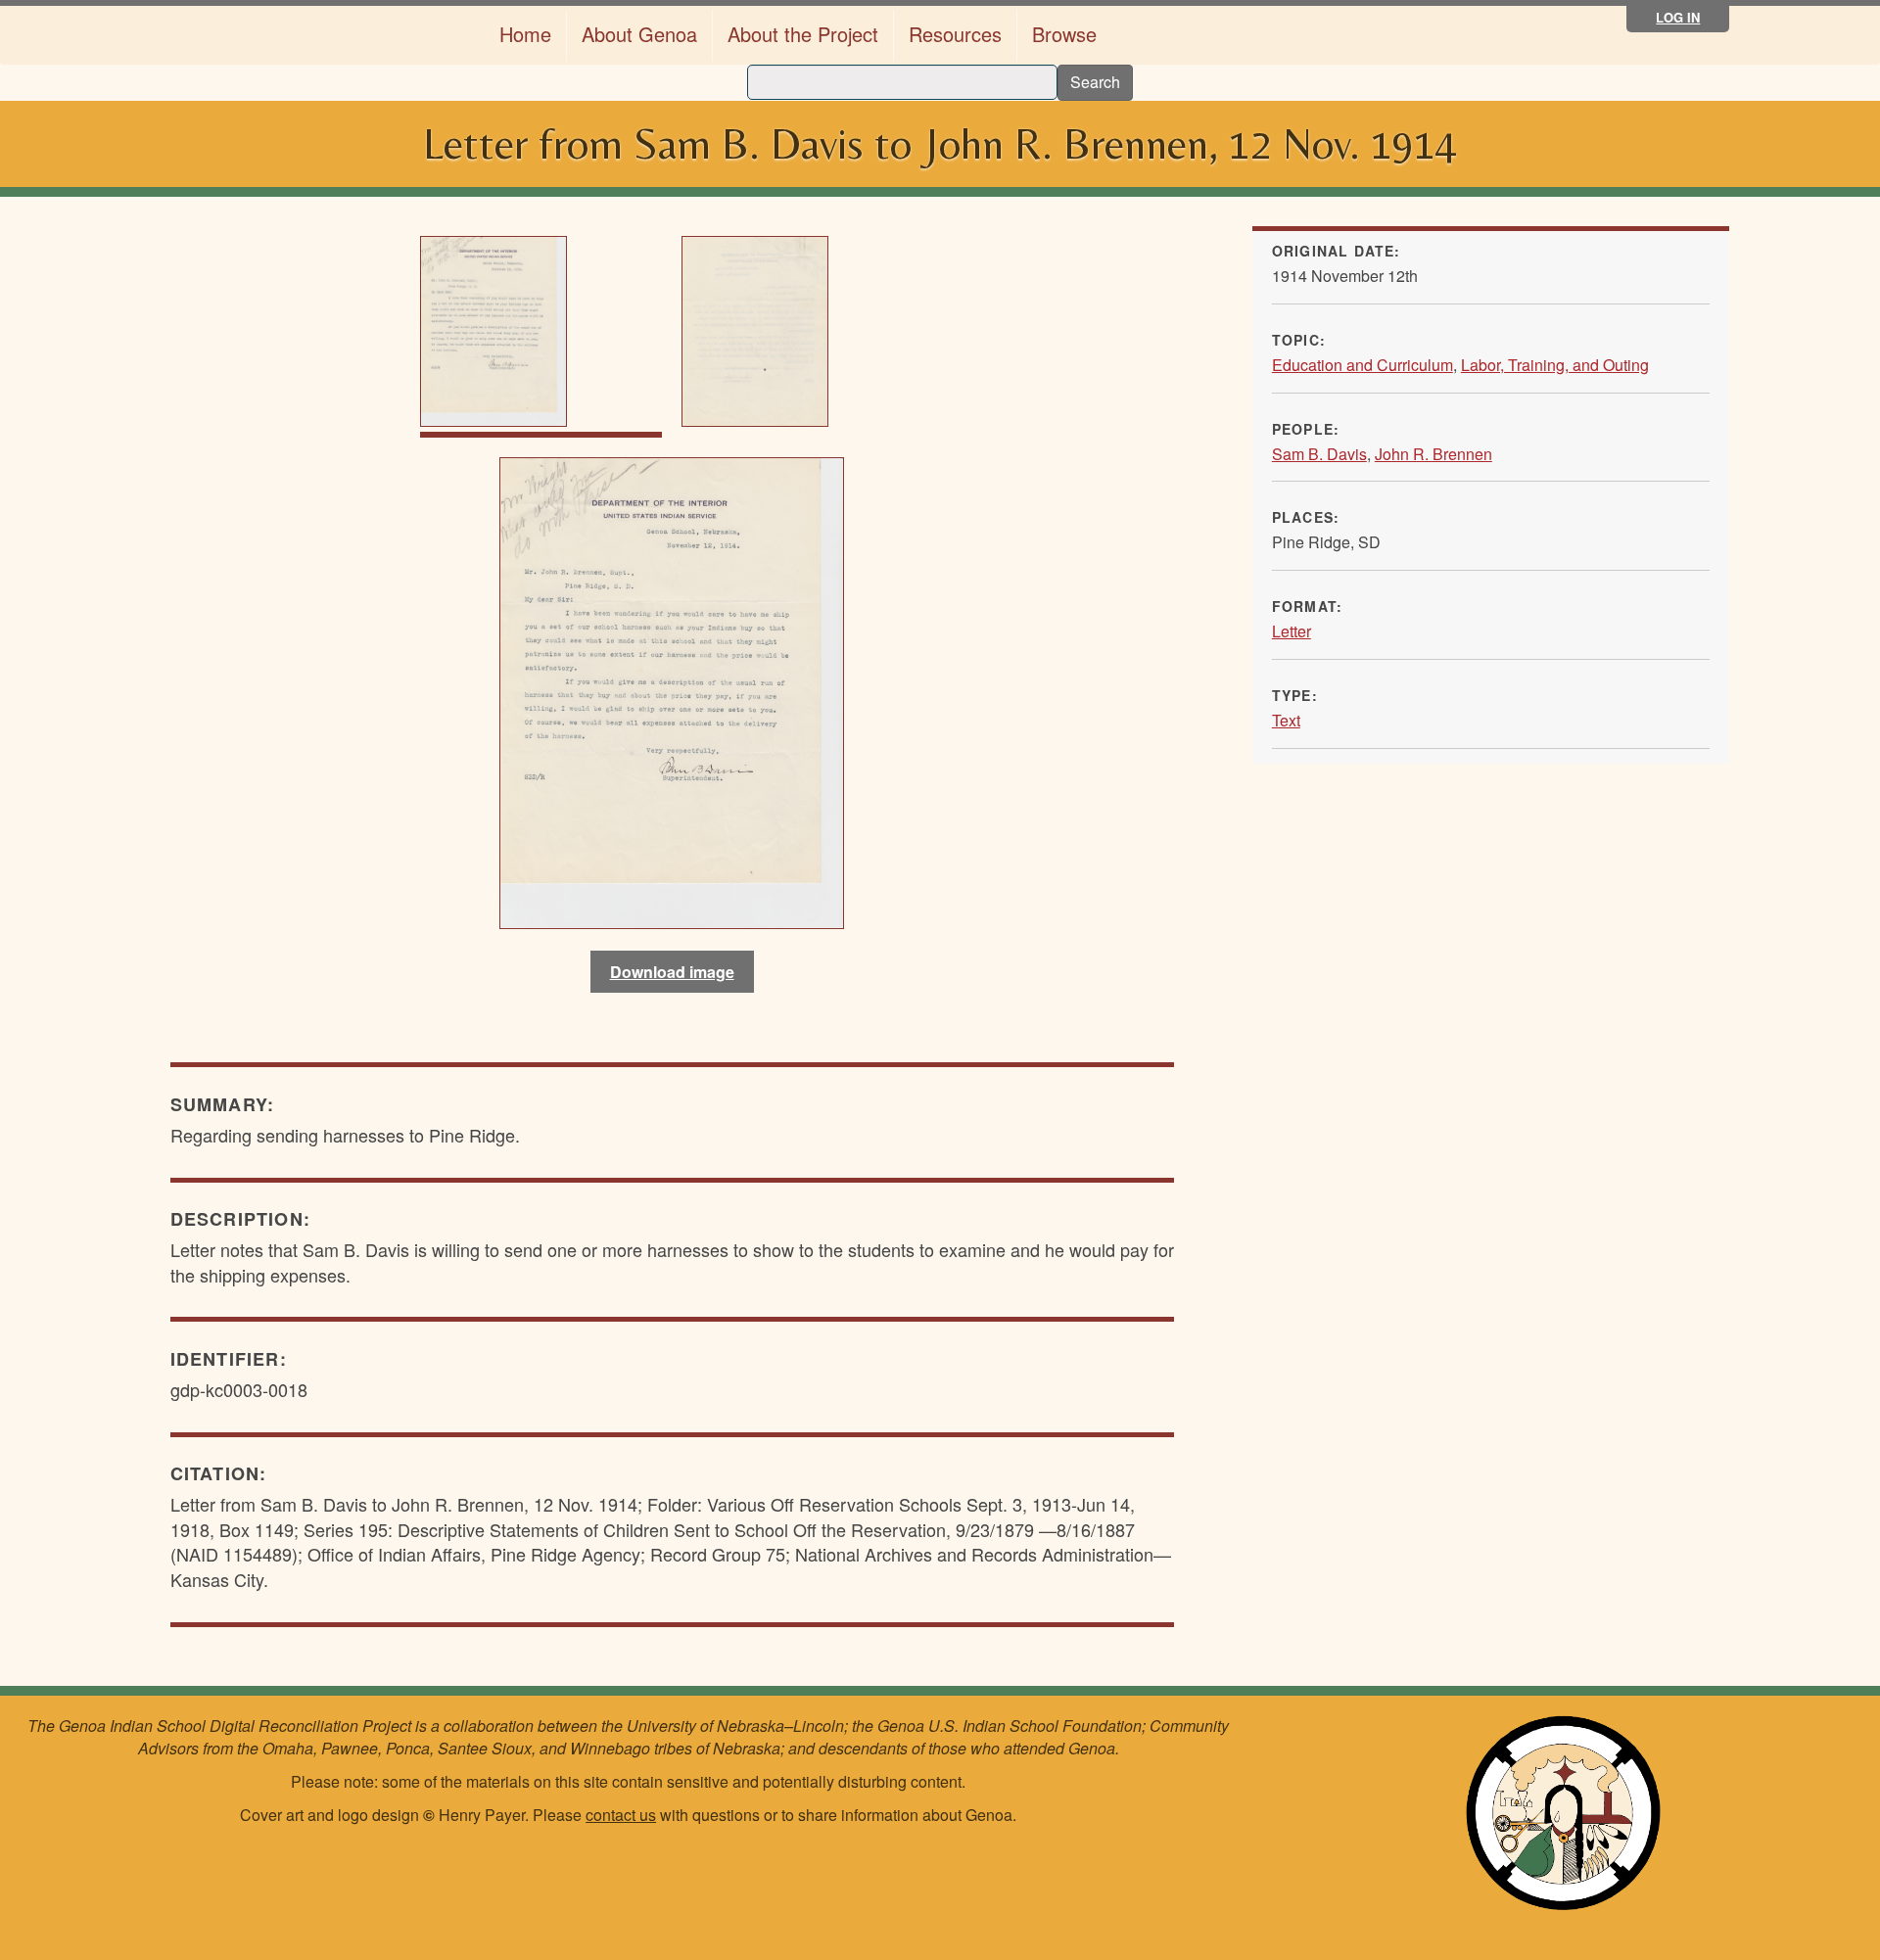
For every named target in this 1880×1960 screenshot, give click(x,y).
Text (1286, 720)
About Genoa (639, 34)
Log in (1678, 17)
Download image (672, 972)
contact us (621, 1815)
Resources (955, 34)
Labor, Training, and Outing (1555, 365)
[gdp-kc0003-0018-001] (672, 690)
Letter (1292, 631)
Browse (1064, 34)
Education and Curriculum (1363, 365)
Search (1095, 82)
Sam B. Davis (1319, 454)
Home (525, 34)
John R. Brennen (1433, 454)
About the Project (803, 34)
